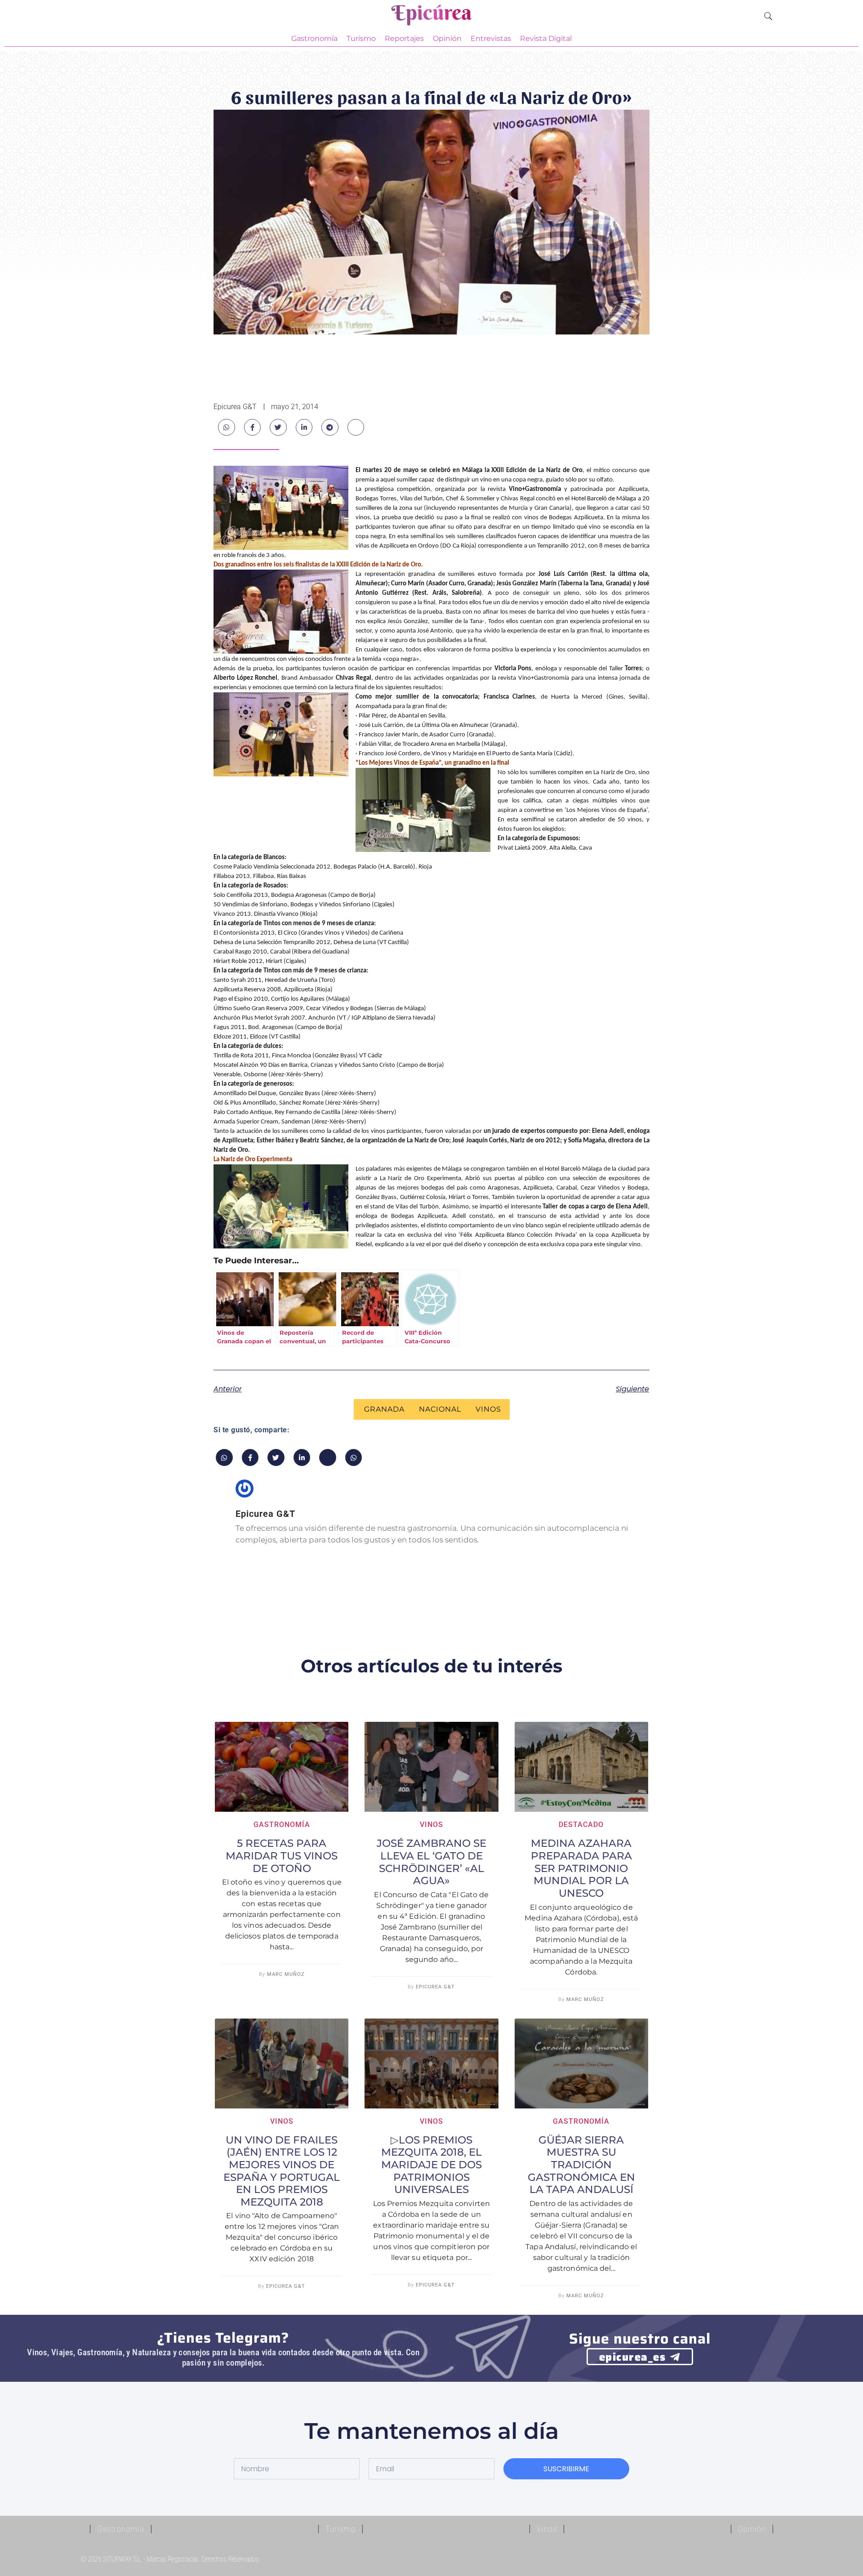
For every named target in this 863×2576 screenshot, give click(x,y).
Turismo (361, 38)
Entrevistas (491, 38)
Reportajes (404, 38)
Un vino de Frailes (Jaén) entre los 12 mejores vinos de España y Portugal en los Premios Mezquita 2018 (282, 2171)
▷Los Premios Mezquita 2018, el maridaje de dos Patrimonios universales (431, 2165)
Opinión (447, 38)
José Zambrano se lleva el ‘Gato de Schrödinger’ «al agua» (431, 1862)
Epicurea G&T (435, 1987)
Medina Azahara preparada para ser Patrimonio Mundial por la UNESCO (581, 1868)
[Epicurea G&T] (431, 17)
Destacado (581, 1825)
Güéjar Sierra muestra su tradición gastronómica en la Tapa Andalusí (581, 2165)
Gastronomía (314, 38)
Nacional (440, 1409)
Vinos (488, 1409)
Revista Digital (546, 38)
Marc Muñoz (286, 1974)
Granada (384, 1409)
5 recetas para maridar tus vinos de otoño (282, 1856)
